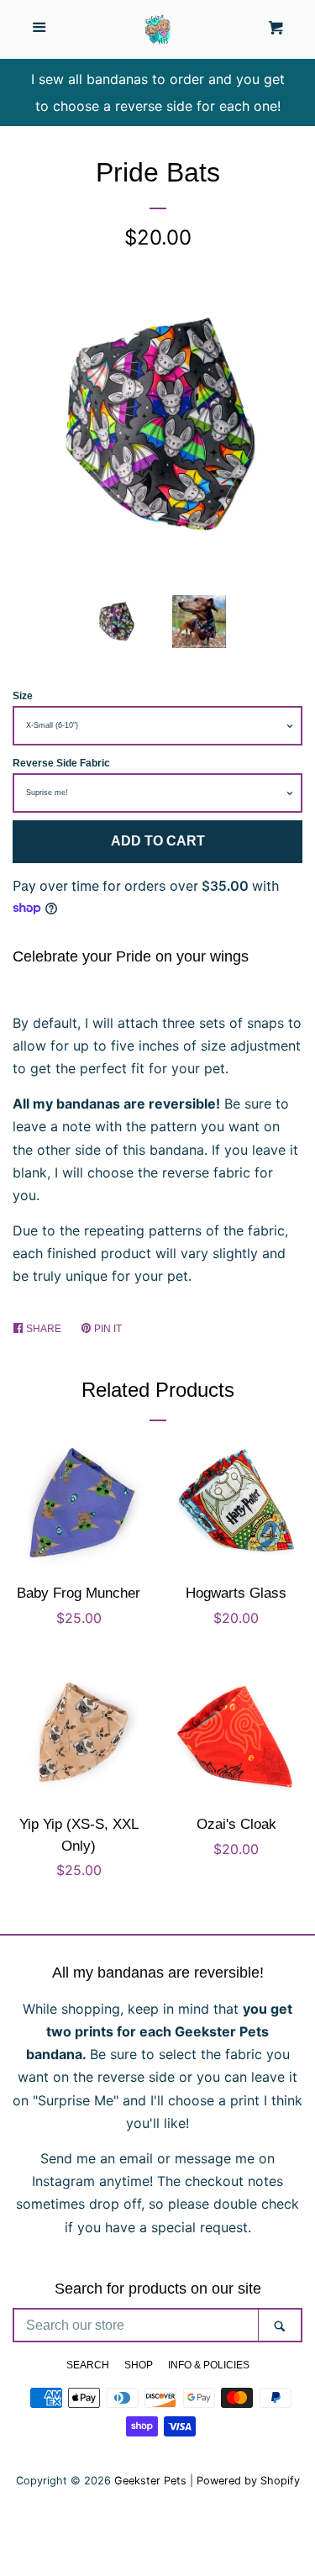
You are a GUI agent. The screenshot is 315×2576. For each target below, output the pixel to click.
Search (88, 2365)
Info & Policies (209, 2365)
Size (23, 696)
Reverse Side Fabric (61, 763)
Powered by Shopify (248, 2481)
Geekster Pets (150, 2481)
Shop (139, 2365)
